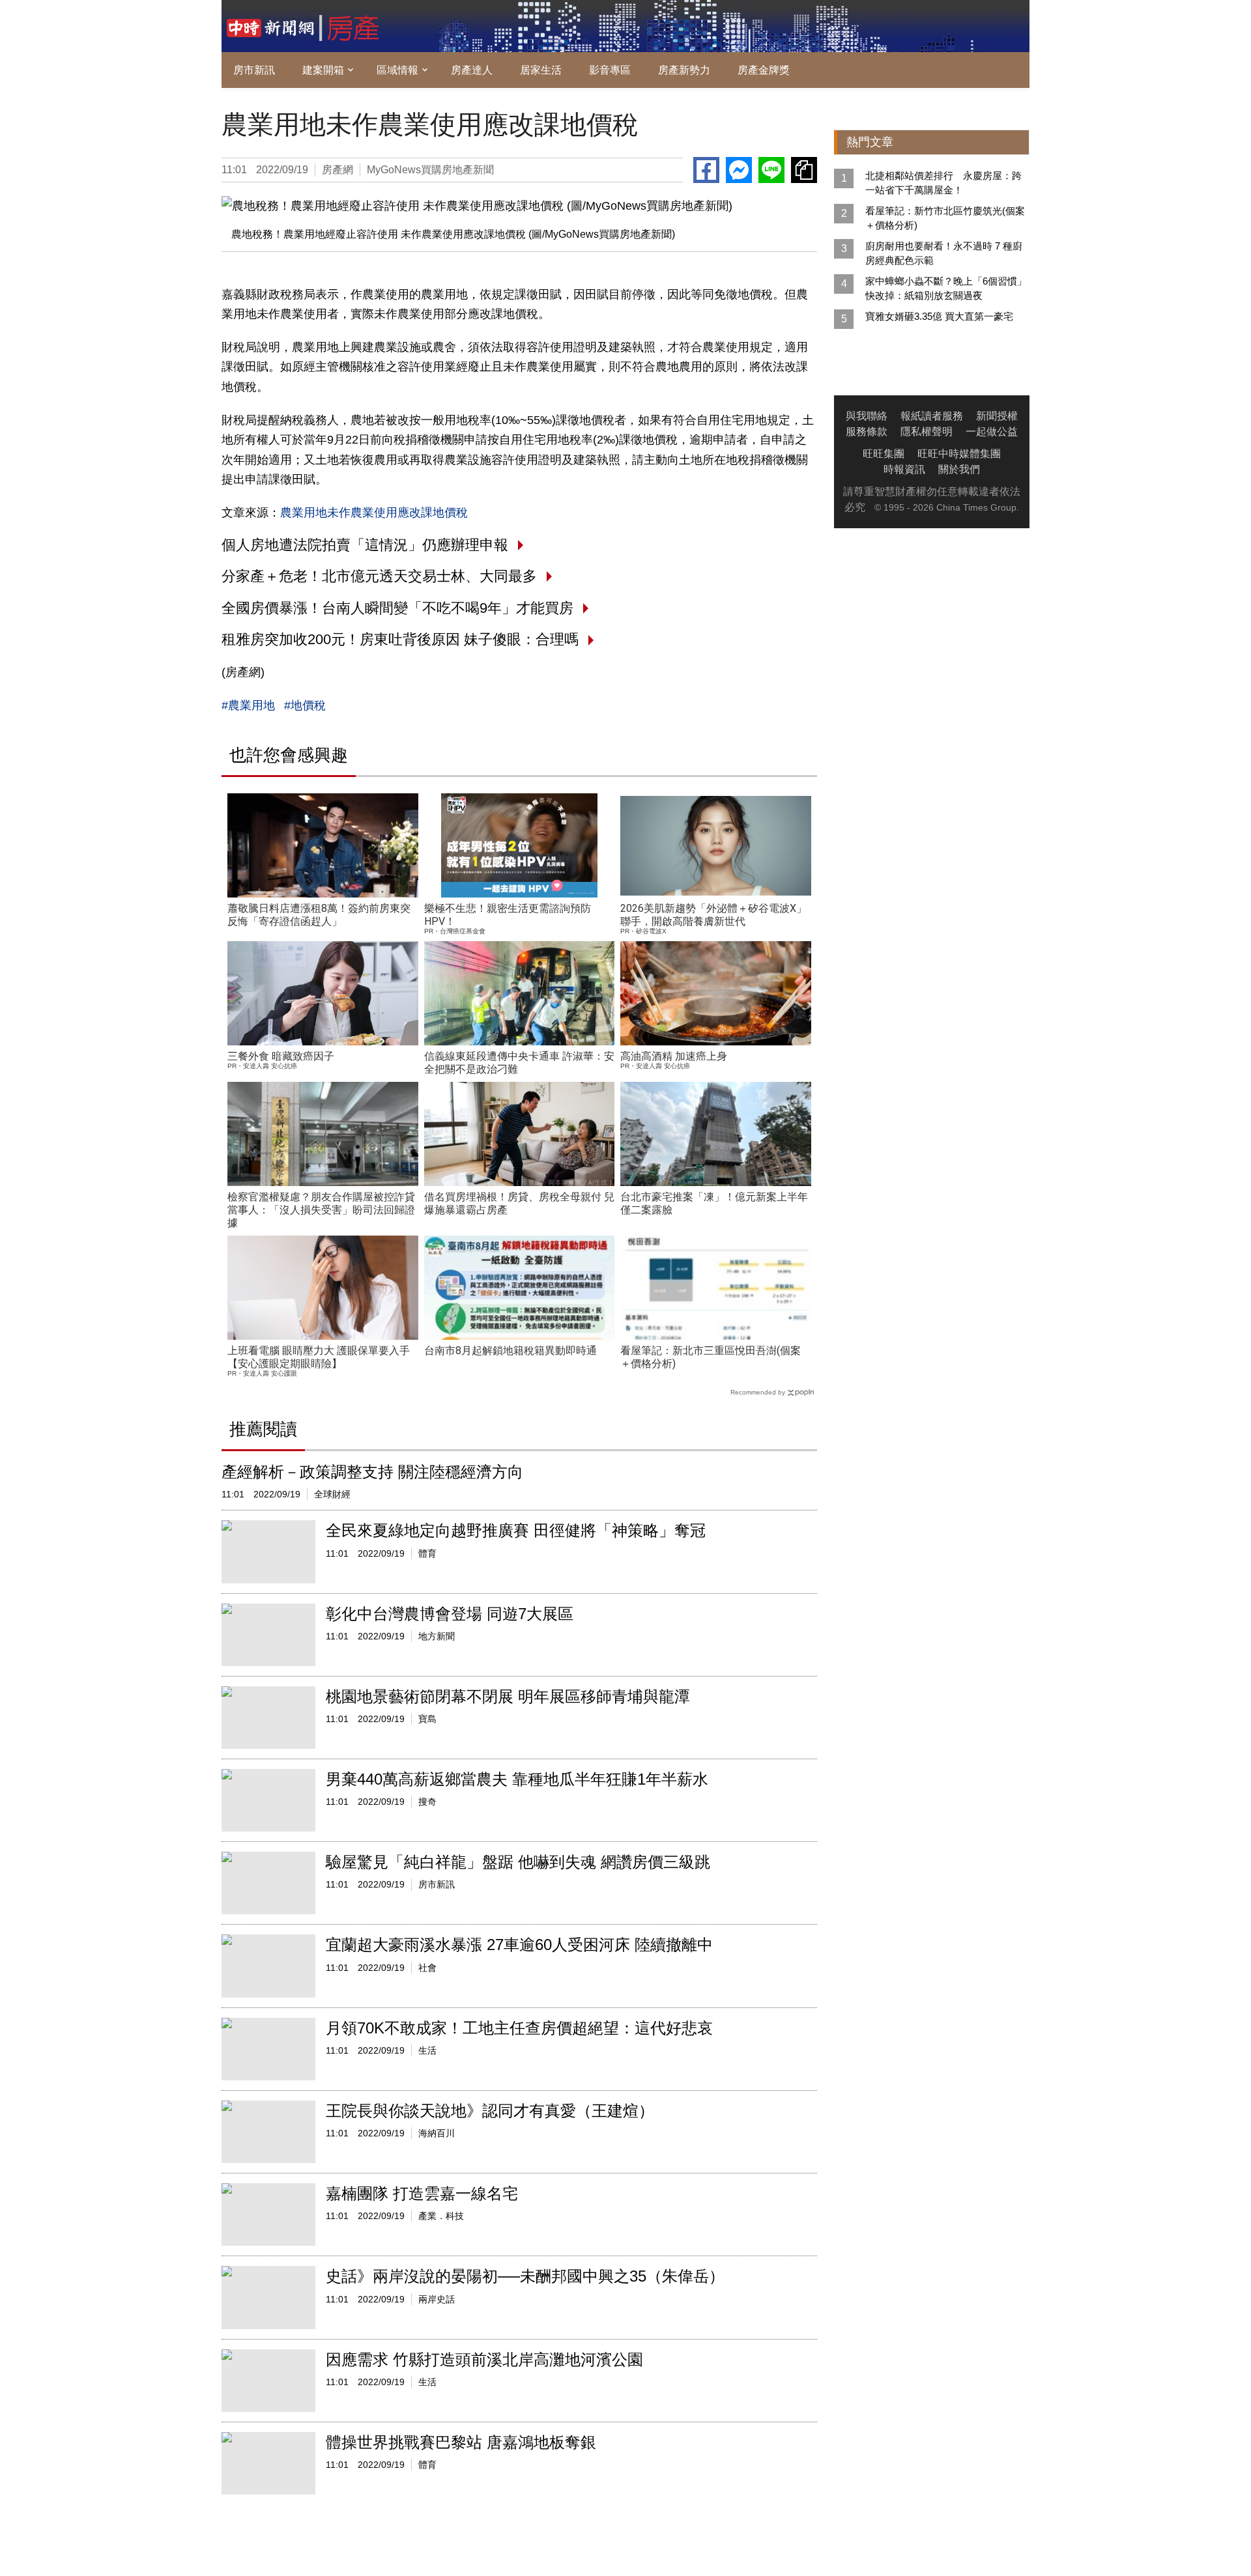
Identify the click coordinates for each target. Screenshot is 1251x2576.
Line (771, 170)
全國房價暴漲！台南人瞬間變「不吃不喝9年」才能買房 (397, 608)
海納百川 (437, 2133)
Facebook (706, 170)
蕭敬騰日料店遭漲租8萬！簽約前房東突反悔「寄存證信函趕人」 (319, 915)
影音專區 (610, 70)
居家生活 (541, 70)
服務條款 (867, 432)
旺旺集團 (884, 454)
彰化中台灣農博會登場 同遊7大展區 (450, 1614)
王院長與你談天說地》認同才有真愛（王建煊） (490, 2111)
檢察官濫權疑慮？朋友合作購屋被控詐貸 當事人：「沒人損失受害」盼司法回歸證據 (321, 1210)
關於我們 (959, 469)
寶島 (427, 1719)
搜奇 (427, 1802)
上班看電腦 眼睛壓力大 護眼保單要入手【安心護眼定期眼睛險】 (319, 1357)
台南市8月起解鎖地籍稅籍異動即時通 (510, 1351)
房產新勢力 (684, 70)
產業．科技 (441, 2216)
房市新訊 (254, 70)
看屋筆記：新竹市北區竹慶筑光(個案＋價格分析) (945, 218)
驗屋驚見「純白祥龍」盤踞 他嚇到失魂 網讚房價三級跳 (518, 1862)
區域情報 (397, 70)
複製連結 (804, 170)
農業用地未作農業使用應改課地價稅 (374, 513)
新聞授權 (997, 416)
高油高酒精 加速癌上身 (674, 1056)
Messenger (739, 170)
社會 (427, 1968)
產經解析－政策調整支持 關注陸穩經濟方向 (372, 1472)
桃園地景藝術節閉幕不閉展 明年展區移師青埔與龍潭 (508, 1696)
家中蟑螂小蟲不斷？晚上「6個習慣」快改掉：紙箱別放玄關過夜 (946, 288)
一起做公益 (992, 432)
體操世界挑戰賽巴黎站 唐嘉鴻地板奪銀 (461, 2442)
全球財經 (332, 1494)
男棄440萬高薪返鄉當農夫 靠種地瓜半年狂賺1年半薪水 (517, 1779)
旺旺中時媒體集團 (959, 454)
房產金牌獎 (764, 70)
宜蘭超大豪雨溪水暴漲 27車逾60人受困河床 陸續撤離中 (519, 1945)
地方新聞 (437, 1636)
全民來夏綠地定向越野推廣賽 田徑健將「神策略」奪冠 (516, 1530)
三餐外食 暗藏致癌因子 (281, 1056)
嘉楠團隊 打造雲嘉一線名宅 (422, 2193)
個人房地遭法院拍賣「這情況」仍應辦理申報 (365, 545)
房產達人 (472, 70)
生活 (427, 2050)
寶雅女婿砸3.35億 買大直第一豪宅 (939, 316)
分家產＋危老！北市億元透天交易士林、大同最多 (379, 576)
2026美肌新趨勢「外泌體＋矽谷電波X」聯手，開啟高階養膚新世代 (713, 915)
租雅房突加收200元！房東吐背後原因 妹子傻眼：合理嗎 (400, 639)
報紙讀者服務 (932, 416)
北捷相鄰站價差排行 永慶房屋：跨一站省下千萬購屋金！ (943, 183)
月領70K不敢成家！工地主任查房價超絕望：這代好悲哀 (519, 2028)
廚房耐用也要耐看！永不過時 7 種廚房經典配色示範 (944, 253)
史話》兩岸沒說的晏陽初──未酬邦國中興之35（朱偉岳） (525, 2276)
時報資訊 (904, 469)
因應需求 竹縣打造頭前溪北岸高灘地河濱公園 (484, 2359)
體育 (427, 1553)
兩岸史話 (437, 2299)
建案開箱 (323, 70)
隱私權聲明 (927, 432)
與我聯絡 (867, 416)
